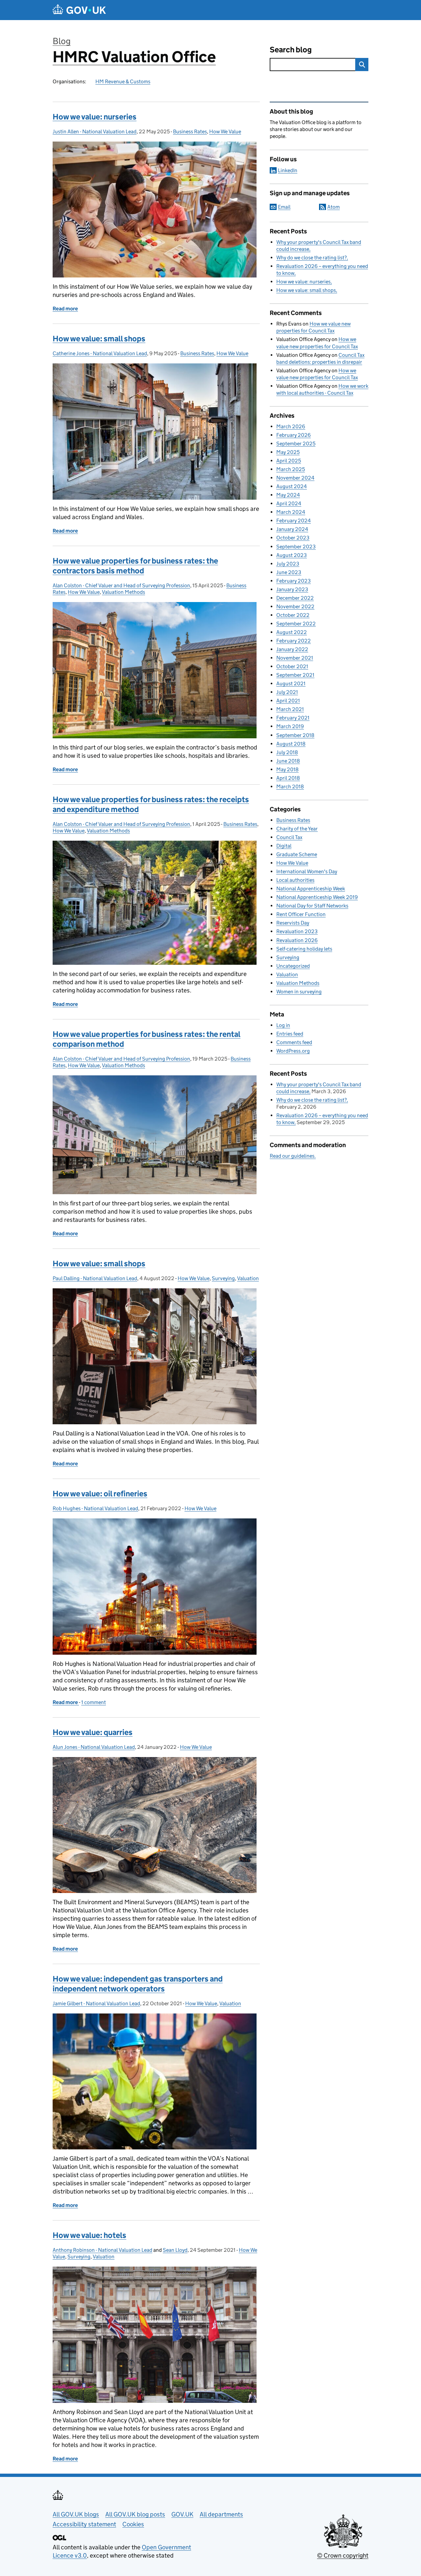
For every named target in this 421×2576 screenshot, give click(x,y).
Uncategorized (293, 966)
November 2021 (295, 658)
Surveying (223, 1278)
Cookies (133, 2524)
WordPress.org (293, 1051)
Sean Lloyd (175, 2250)
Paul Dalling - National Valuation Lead (95, 1278)
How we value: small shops (99, 339)
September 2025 (296, 444)
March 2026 (291, 426)
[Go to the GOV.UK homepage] (79, 10)
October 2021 (292, 666)
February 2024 (294, 521)
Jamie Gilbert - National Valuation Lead (96, 2003)
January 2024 (292, 529)
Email (284, 207)
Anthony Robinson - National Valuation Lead (102, 2250)
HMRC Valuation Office (134, 57)
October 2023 (293, 538)
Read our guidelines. (293, 1156)
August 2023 (292, 555)
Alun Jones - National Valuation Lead (94, 1747)
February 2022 (294, 641)
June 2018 (288, 761)
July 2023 (288, 564)
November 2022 (295, 606)
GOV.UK (182, 2514)
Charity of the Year (297, 829)
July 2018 (287, 752)
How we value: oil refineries (100, 1494)
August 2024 (292, 486)
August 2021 (291, 683)
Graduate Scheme (297, 854)
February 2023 (294, 581)
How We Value (225, 131)
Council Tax (289, 837)
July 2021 (287, 692)
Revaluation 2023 (297, 931)
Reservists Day (293, 923)
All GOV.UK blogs (76, 2514)
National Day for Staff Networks (312, 906)
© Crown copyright (343, 2555)
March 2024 (291, 512)
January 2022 (292, 649)
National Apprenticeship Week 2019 (317, 897)
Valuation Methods (124, 592)
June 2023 (289, 572)
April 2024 (289, 503)
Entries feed (290, 1034)
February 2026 (294, 435)
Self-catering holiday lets (304, 949)
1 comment (94, 1702)
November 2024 (295, 478)
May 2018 (287, 769)
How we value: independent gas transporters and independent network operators (138, 1984)
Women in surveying (299, 992)
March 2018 (290, 787)
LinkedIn (288, 170)
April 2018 (288, 778)
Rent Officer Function (301, 914)
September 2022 (296, 624)
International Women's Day (307, 871)
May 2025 (288, 452)
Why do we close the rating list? (311, 258)
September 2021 (295, 675)
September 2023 (296, 547)
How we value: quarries (93, 1732)
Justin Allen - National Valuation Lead (95, 131)
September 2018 (295, 735)
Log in (283, 1025)
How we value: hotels (89, 2235)
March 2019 (290, 726)
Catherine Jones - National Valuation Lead (100, 353)
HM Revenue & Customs (123, 81)
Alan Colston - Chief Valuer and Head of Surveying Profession (121, 585)
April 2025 (289, 461)
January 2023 (292, 589)
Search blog (291, 50)
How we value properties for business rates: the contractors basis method (135, 566)
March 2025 (291, 469)
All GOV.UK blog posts (135, 2514)
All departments (221, 2514)
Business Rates (190, 131)
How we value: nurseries (95, 117)
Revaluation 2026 (297, 940)
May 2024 (288, 495)
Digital (284, 846)
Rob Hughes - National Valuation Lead (95, 1508)
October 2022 (293, 615)
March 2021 (290, 709)
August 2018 (291, 744)
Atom (334, 207)
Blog (62, 41)
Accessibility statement (84, 2524)
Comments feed (294, 1042)
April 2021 (288, 701)
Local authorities (295, 880)
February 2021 (293, 718)
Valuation (248, 1278)
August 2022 (292, 632)
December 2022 (295, 598)
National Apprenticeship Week (311, 889)
